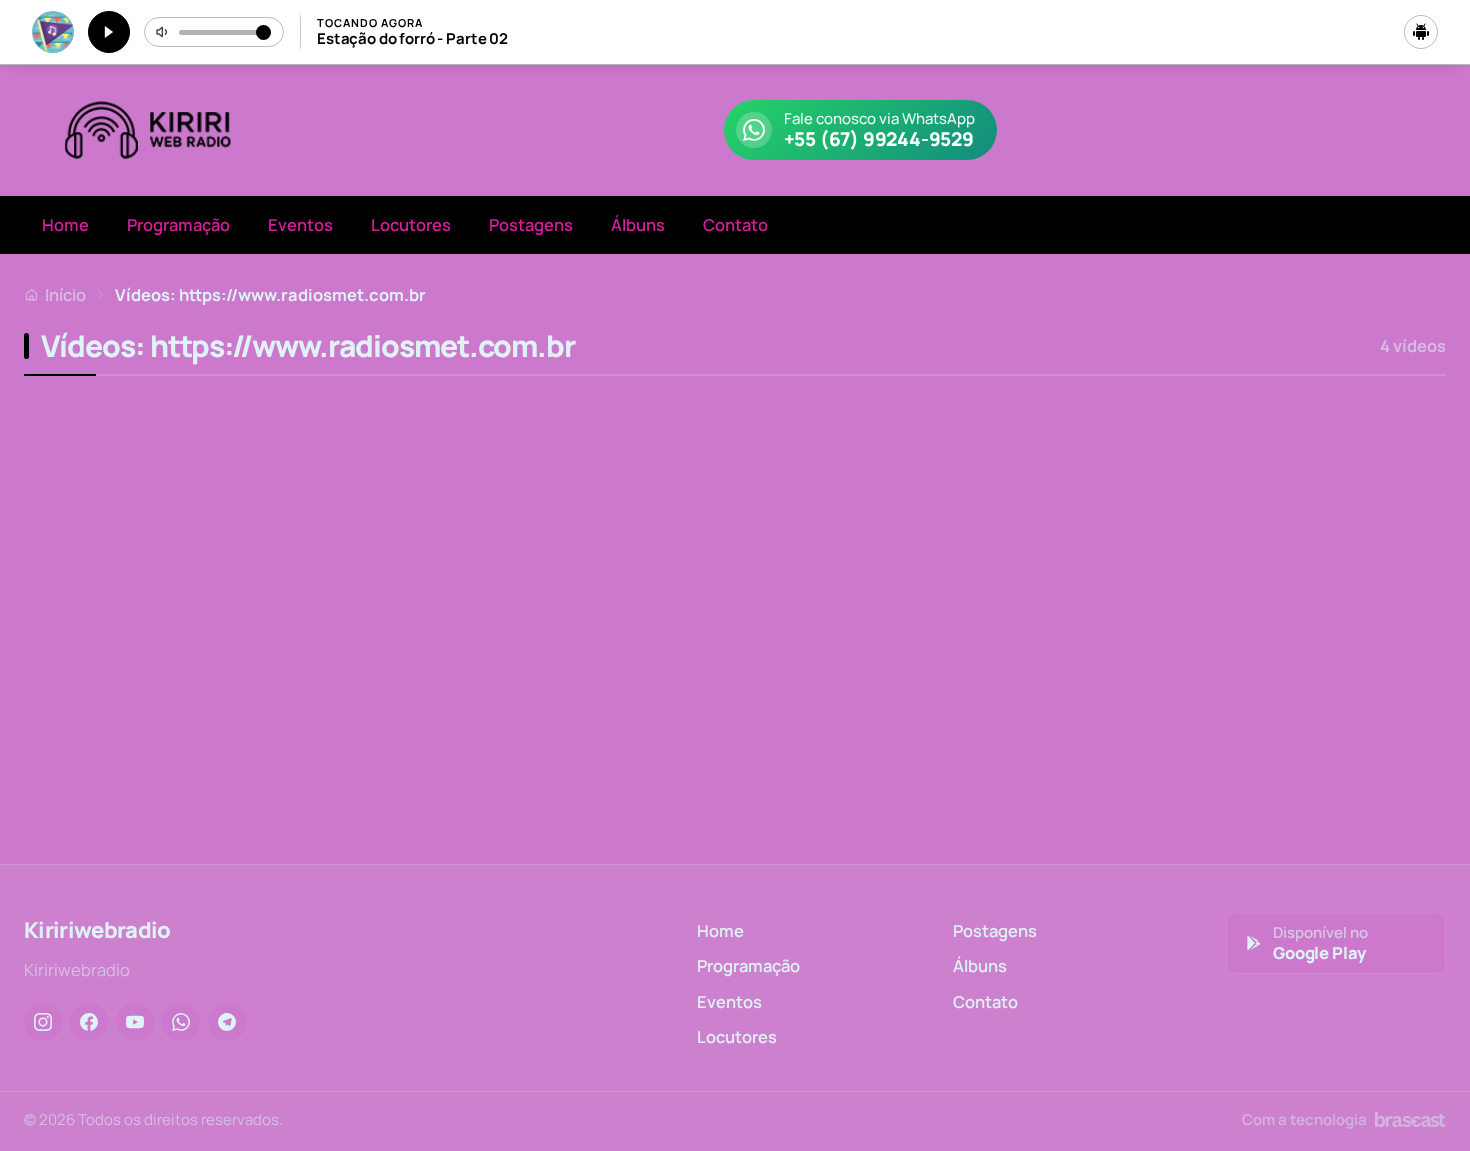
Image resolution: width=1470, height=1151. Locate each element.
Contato (735, 224)
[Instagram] (43, 1022)
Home (65, 224)
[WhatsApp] (181, 1022)
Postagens (531, 224)
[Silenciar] (163, 32)
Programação (178, 224)
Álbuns (638, 224)
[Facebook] (89, 1022)
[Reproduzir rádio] (109, 32)
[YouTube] (135, 1022)
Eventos (300, 224)
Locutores (411, 224)
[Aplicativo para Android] (1421, 32)
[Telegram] (227, 1022)
